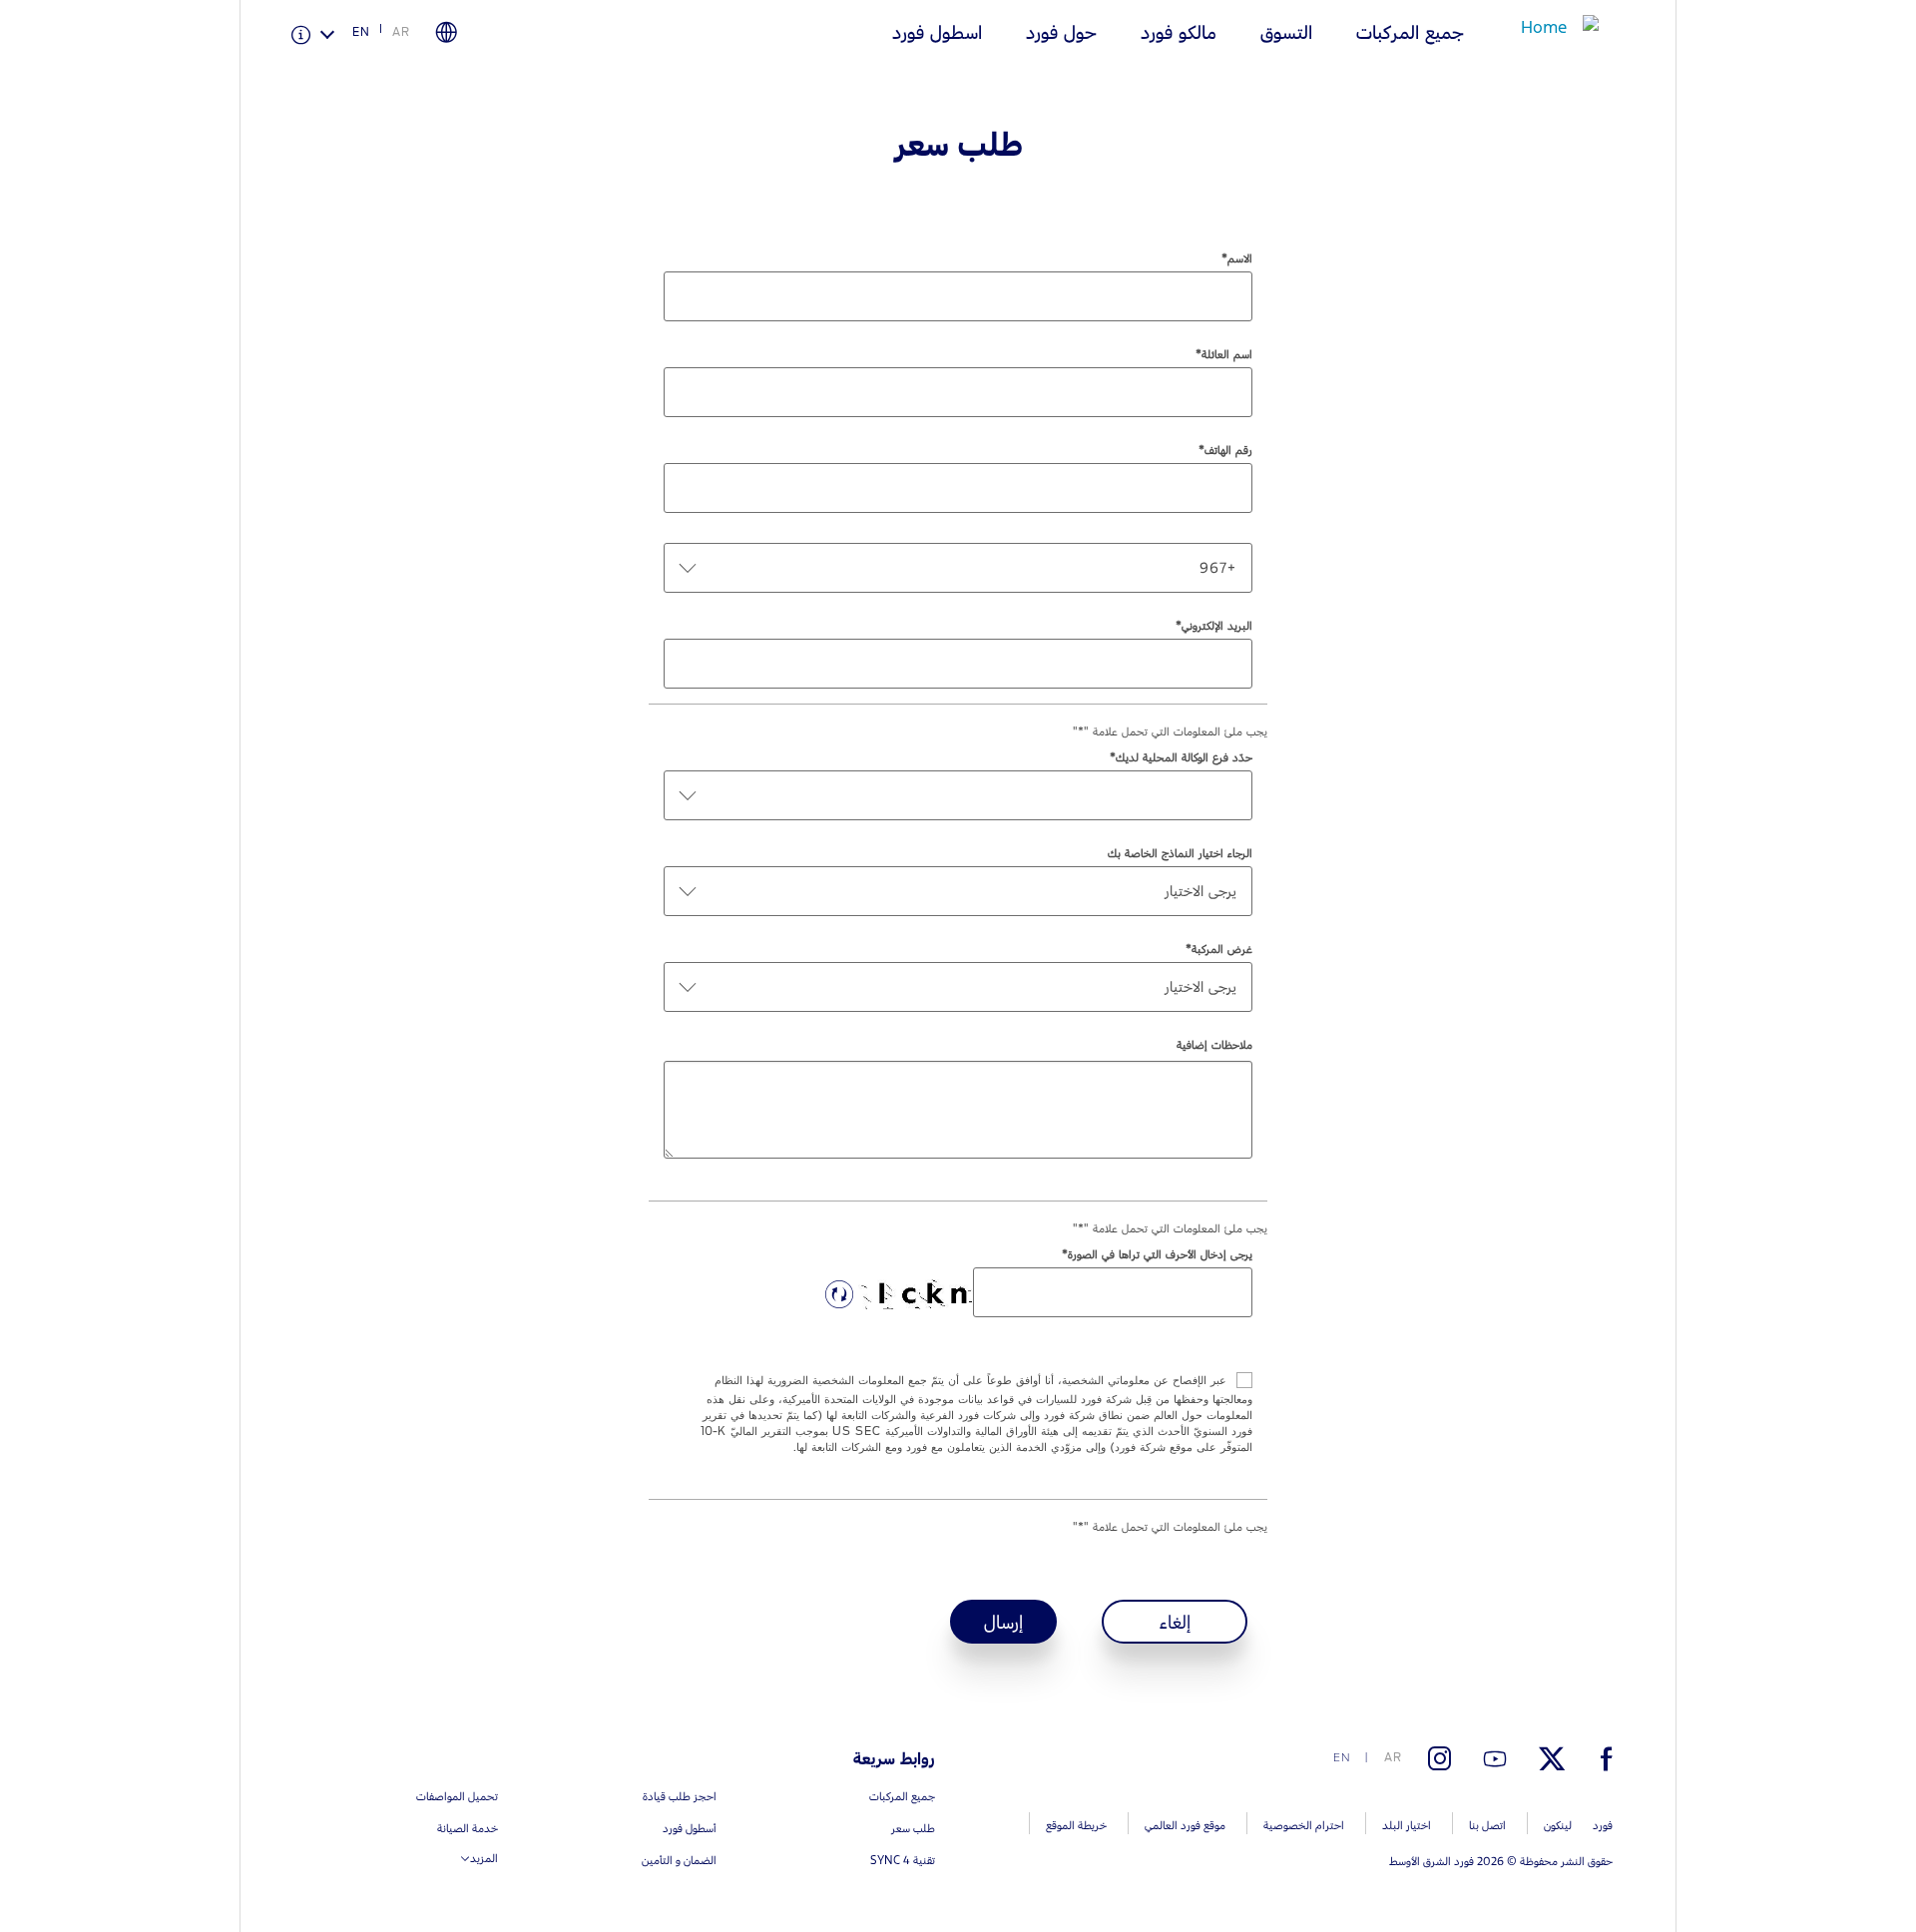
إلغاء (1175, 1622)
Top (1694, 1838)
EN (361, 32)
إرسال (1003, 1622)
